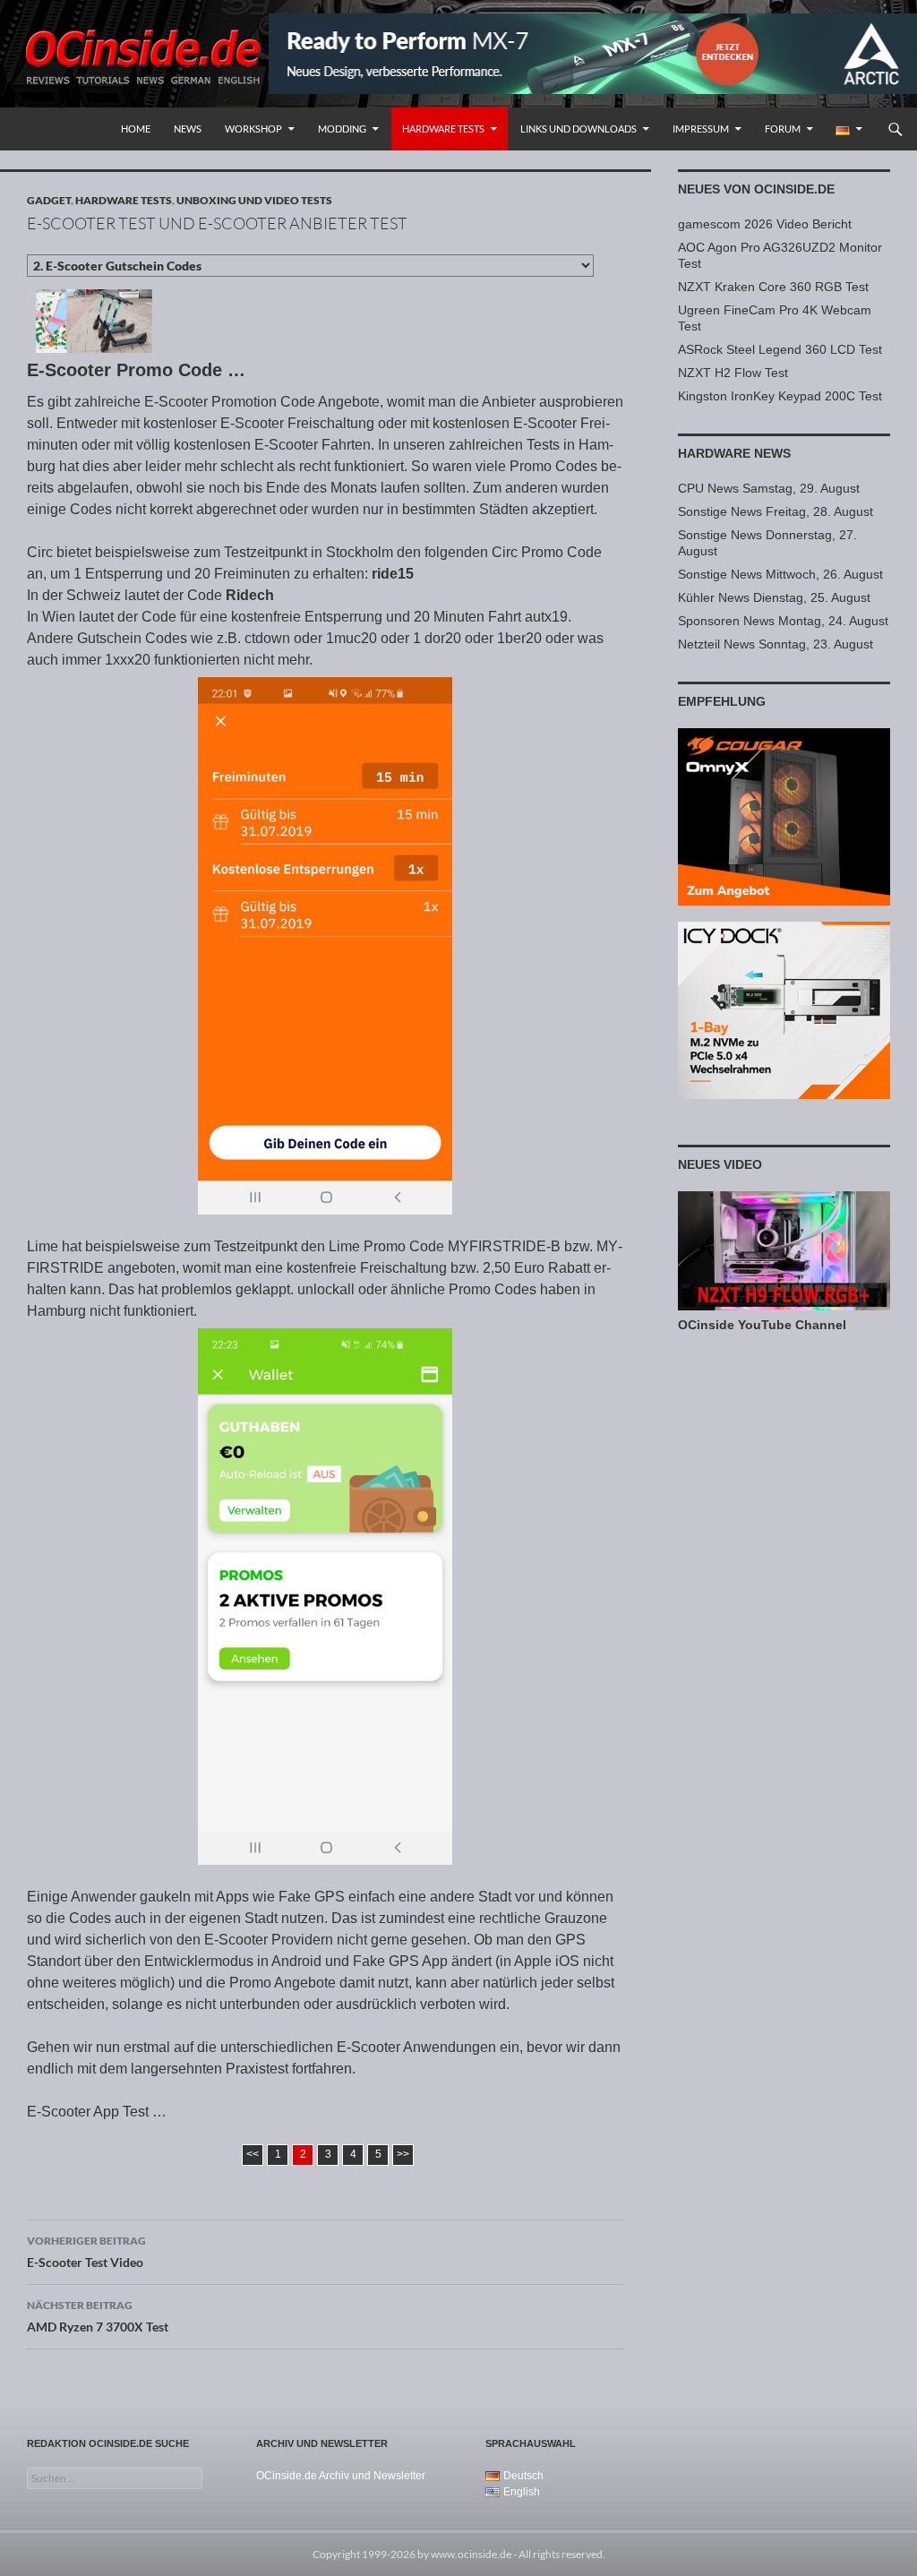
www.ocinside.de (471, 2554)
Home (136, 129)
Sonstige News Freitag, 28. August (776, 511)
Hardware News (734, 453)
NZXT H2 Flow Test (733, 373)
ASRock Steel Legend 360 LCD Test (780, 349)
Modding (342, 129)
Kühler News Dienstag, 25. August (774, 597)
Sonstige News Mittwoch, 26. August (780, 574)
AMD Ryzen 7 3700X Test (98, 2316)
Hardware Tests (443, 129)
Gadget (49, 200)
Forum (783, 129)
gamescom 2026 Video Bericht (765, 224)
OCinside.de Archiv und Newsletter (341, 2476)
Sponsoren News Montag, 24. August (783, 621)
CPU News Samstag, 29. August (769, 488)
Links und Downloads (578, 129)
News (188, 129)
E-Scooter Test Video (86, 2252)
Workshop (253, 129)
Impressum (701, 129)
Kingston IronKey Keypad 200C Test (780, 396)
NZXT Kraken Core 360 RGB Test (773, 287)
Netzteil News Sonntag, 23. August (776, 644)
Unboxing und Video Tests (254, 200)
